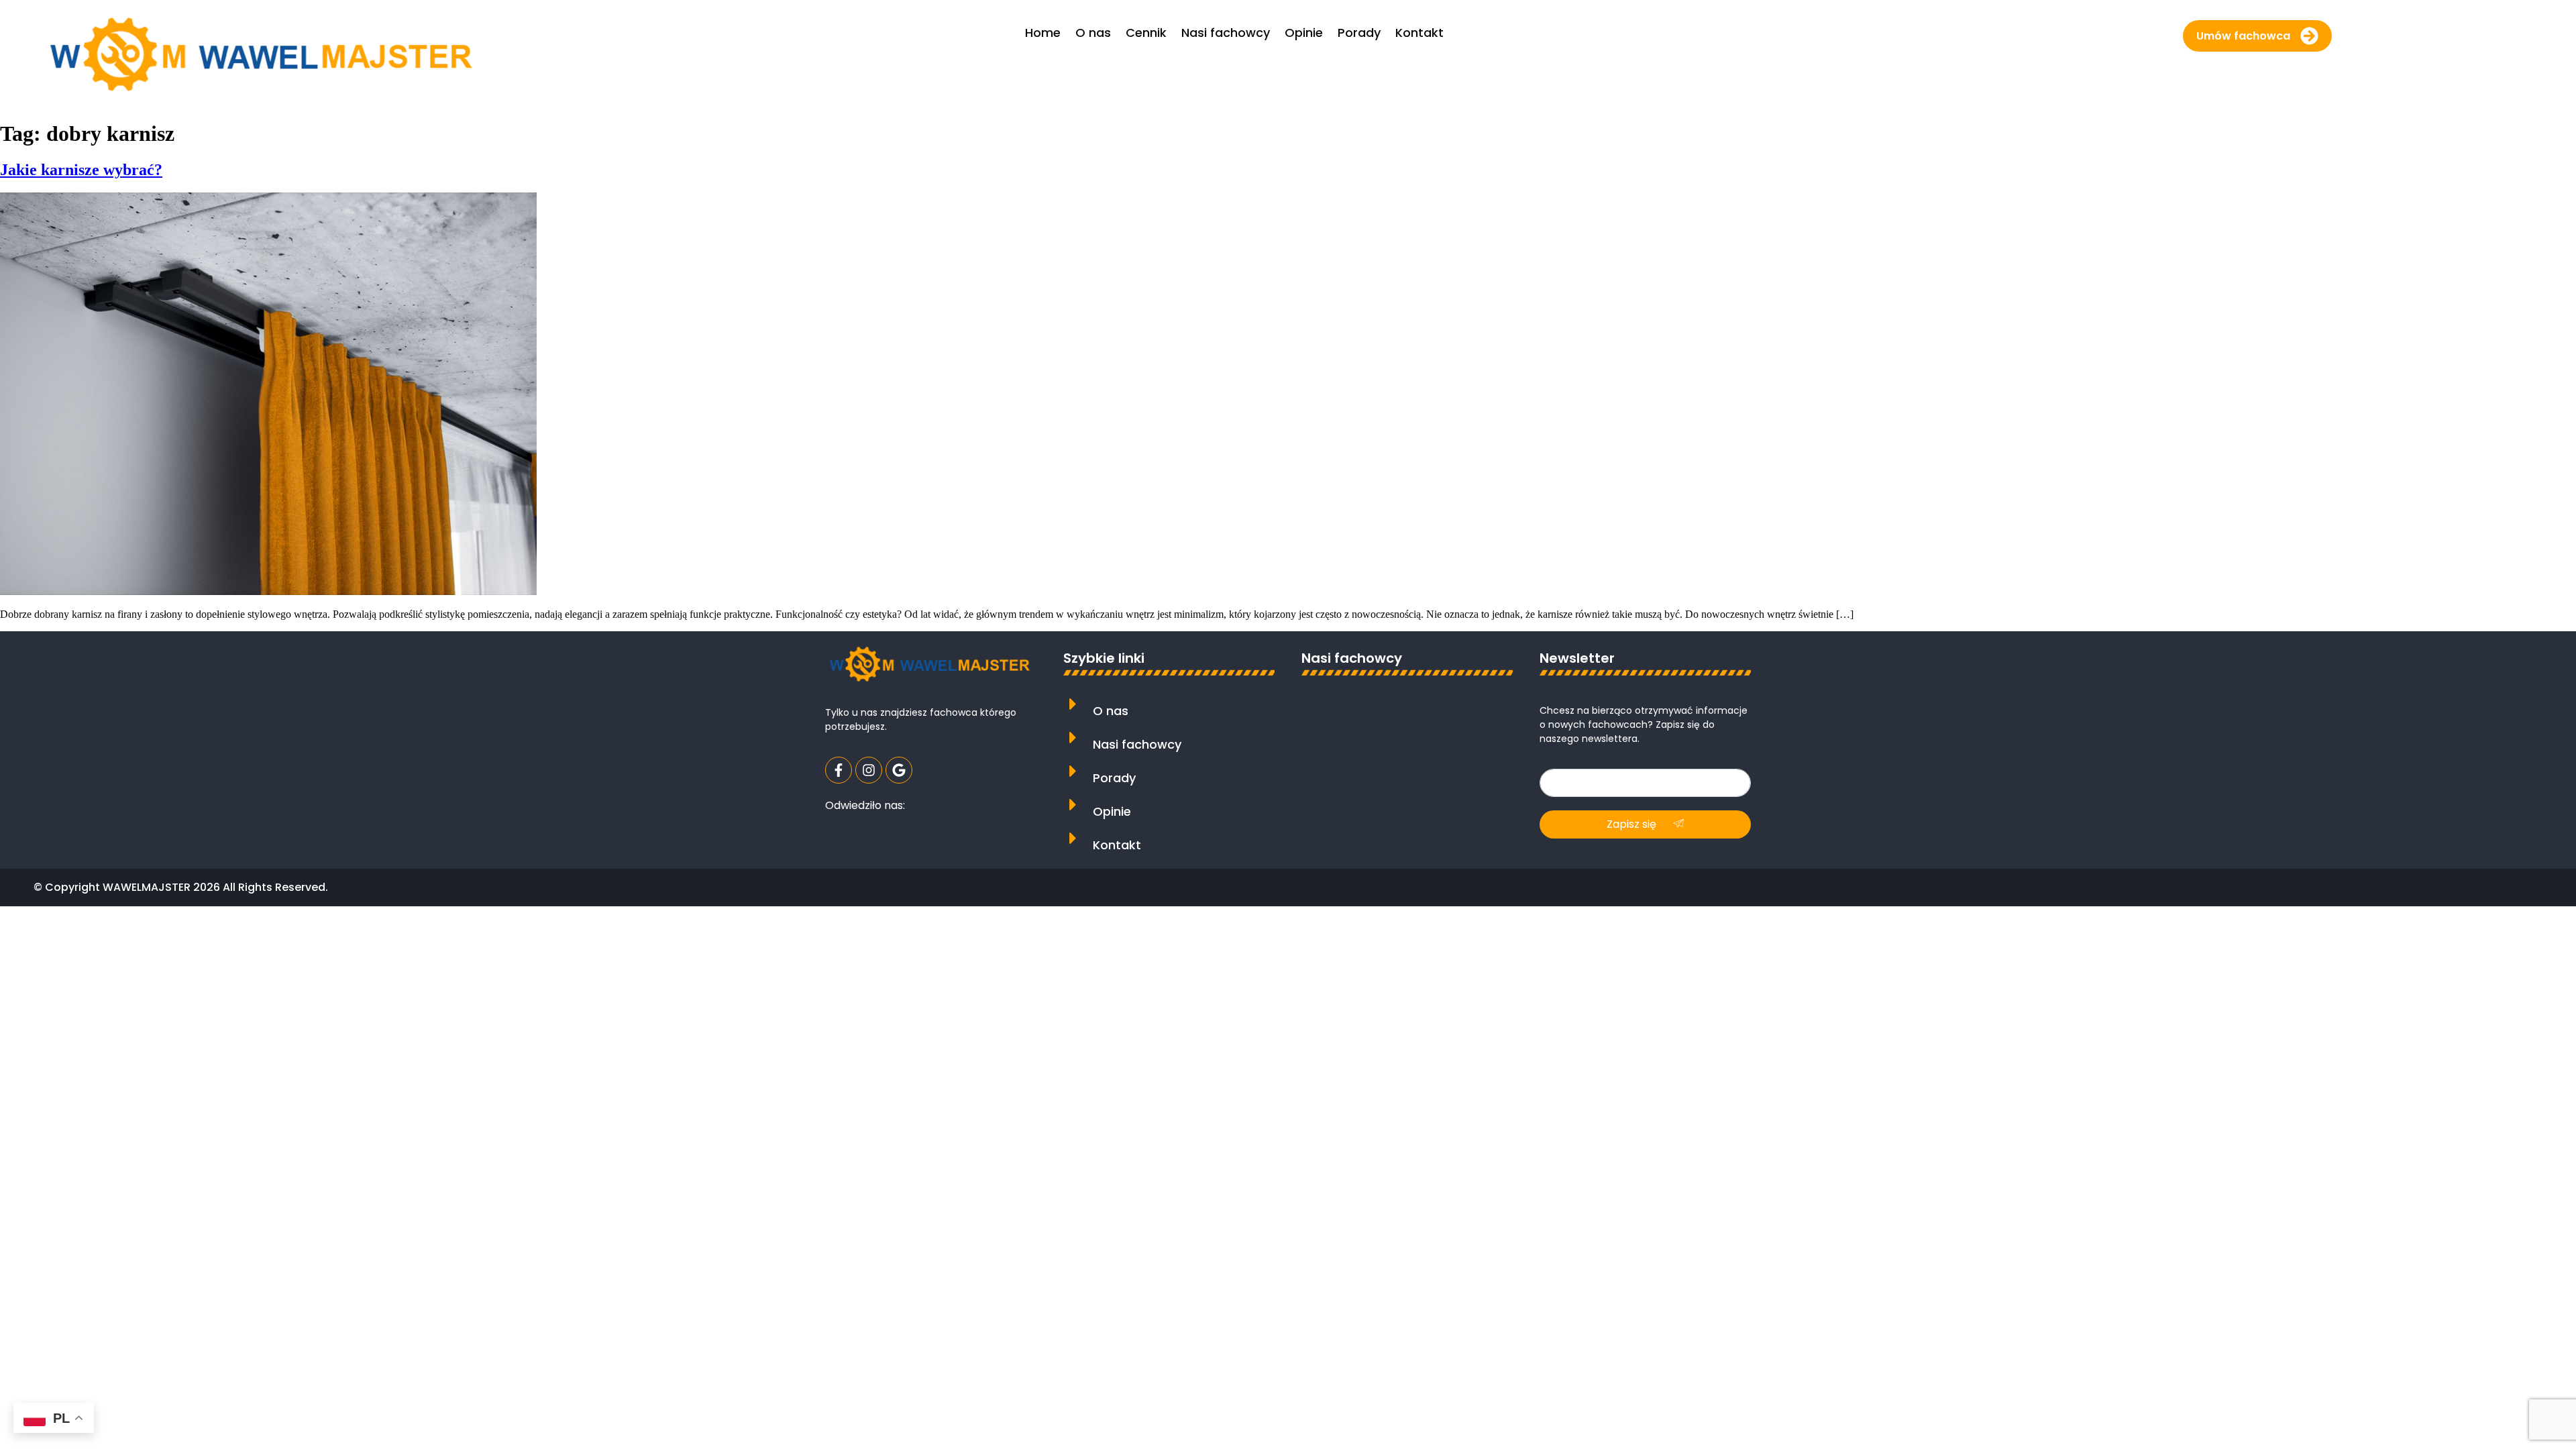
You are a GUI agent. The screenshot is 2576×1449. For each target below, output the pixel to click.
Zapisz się (1633, 824)
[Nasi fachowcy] (1073, 738)
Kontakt (1117, 845)
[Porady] (1073, 771)
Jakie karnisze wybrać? (81, 170)
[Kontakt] (1073, 838)
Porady (1114, 778)
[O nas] (1073, 704)
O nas (1111, 711)
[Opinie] (1073, 805)
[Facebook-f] (839, 770)
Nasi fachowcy (1137, 744)
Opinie (1112, 811)
